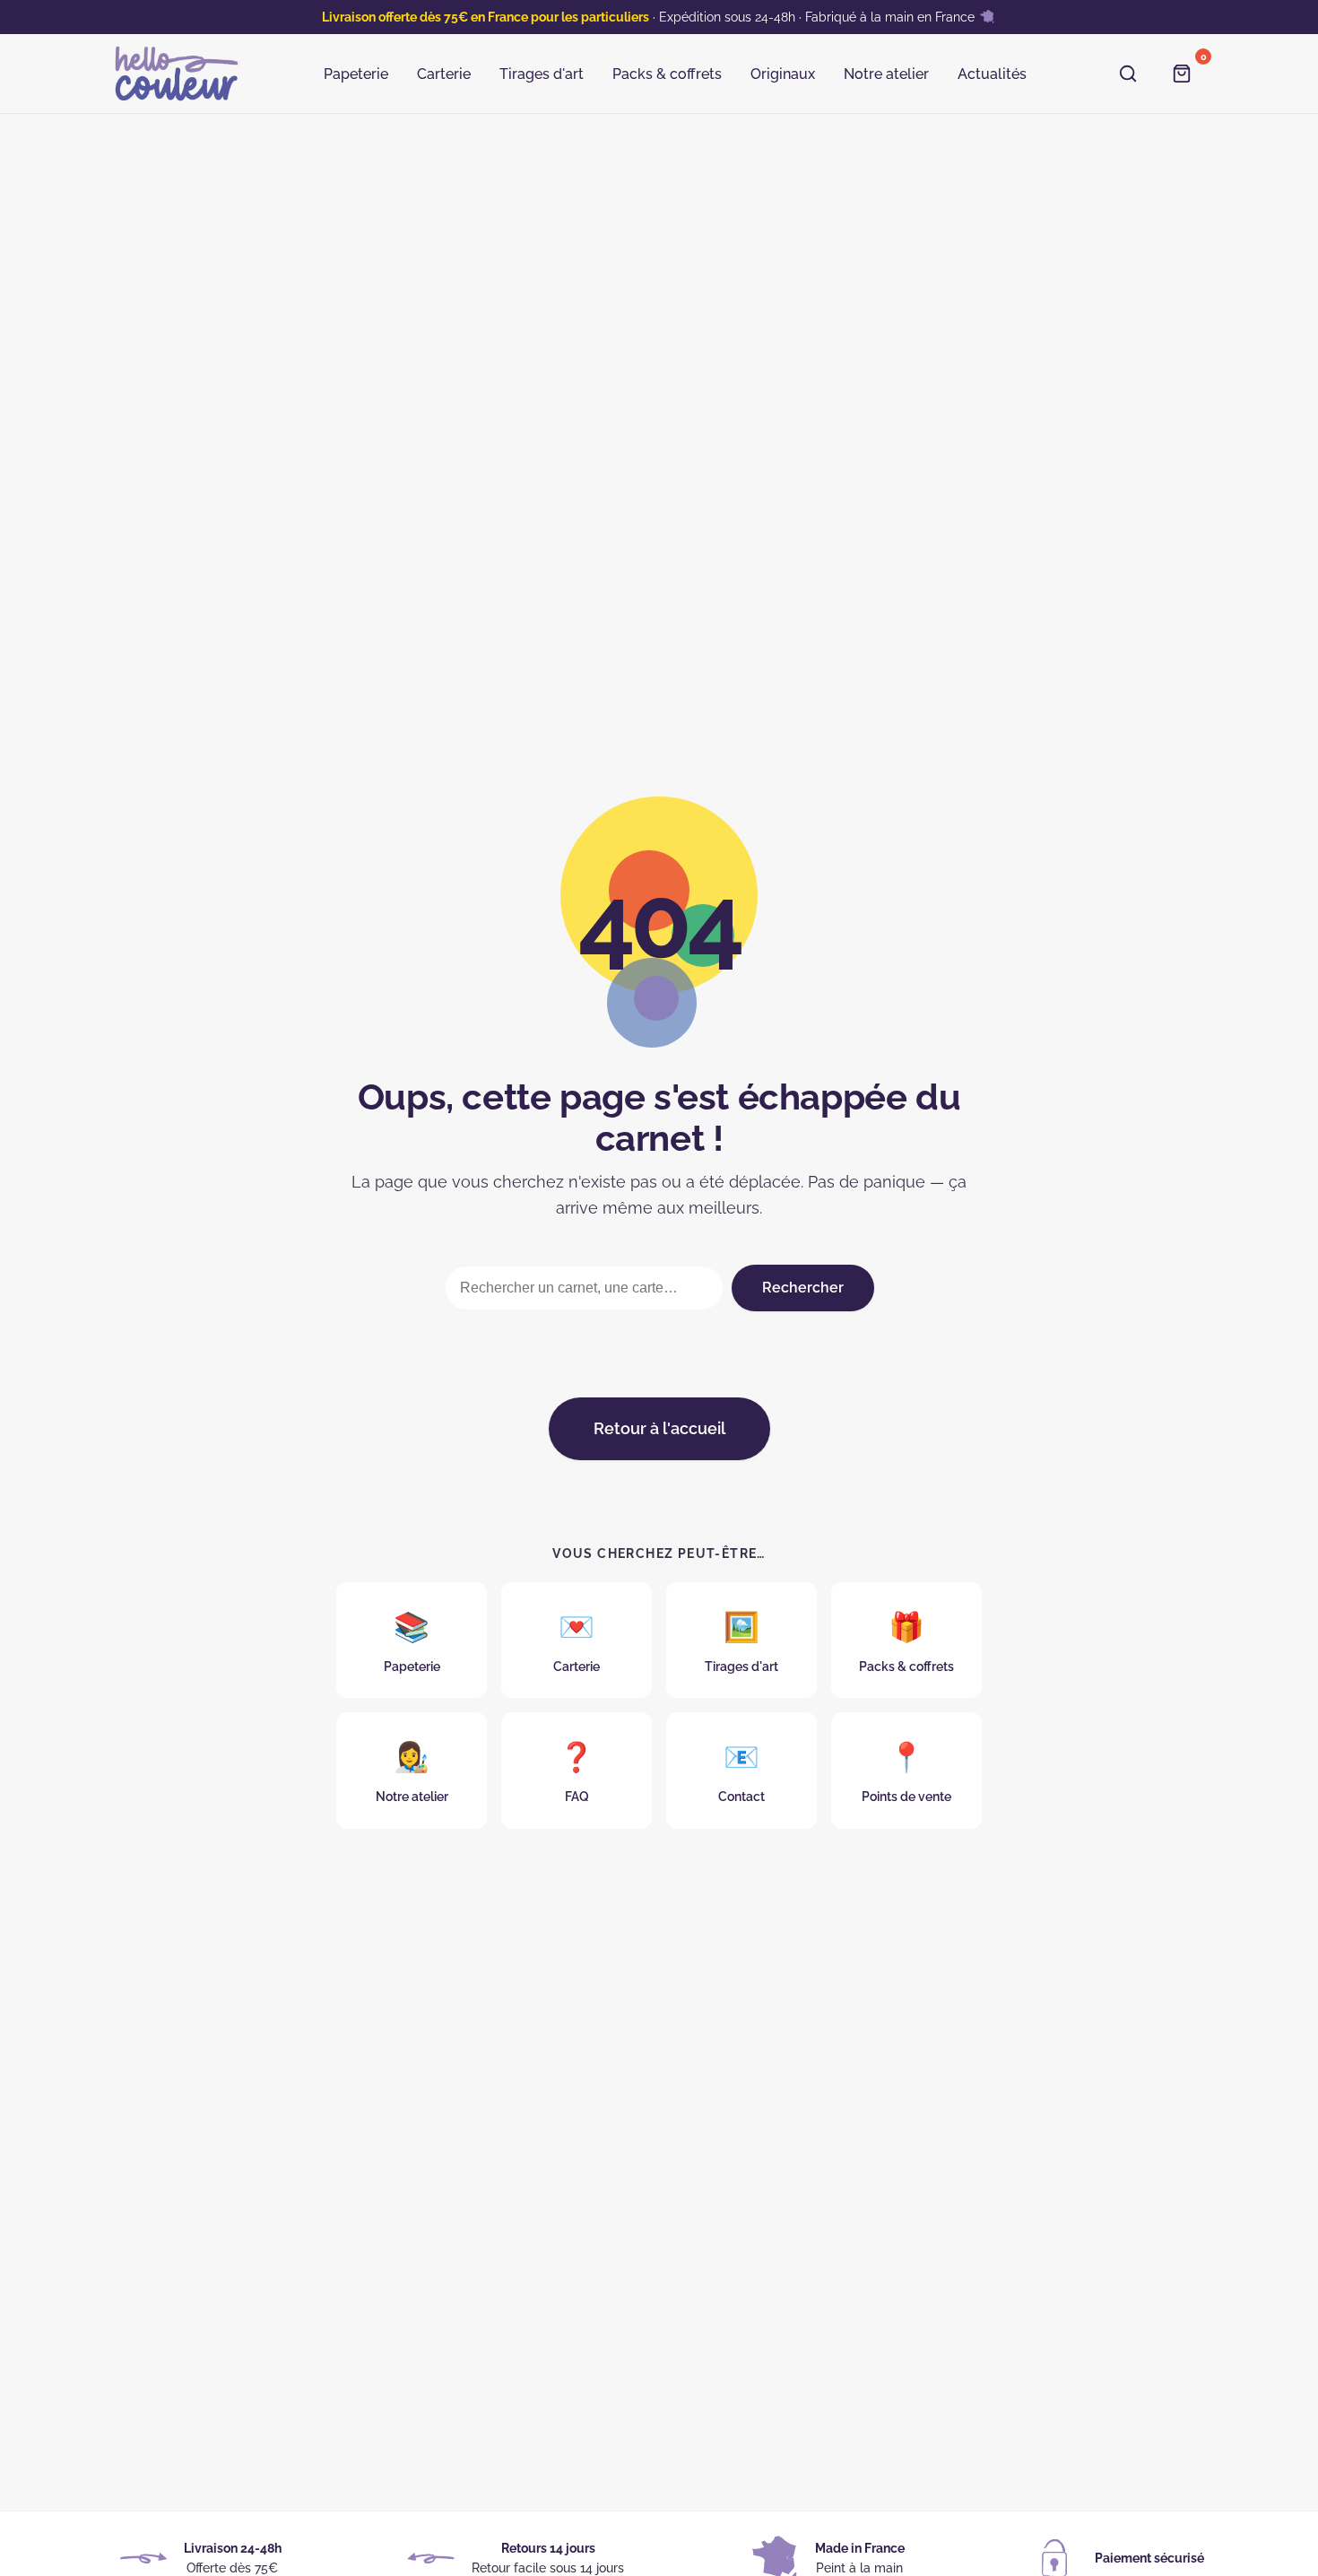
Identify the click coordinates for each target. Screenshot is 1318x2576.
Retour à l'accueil (659, 1428)
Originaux (783, 74)
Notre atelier (886, 74)
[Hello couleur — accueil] (177, 74)
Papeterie (356, 74)
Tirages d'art (542, 74)
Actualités (992, 74)
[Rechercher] (1131, 74)
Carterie (444, 74)
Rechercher (803, 1288)
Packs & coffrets (667, 74)
